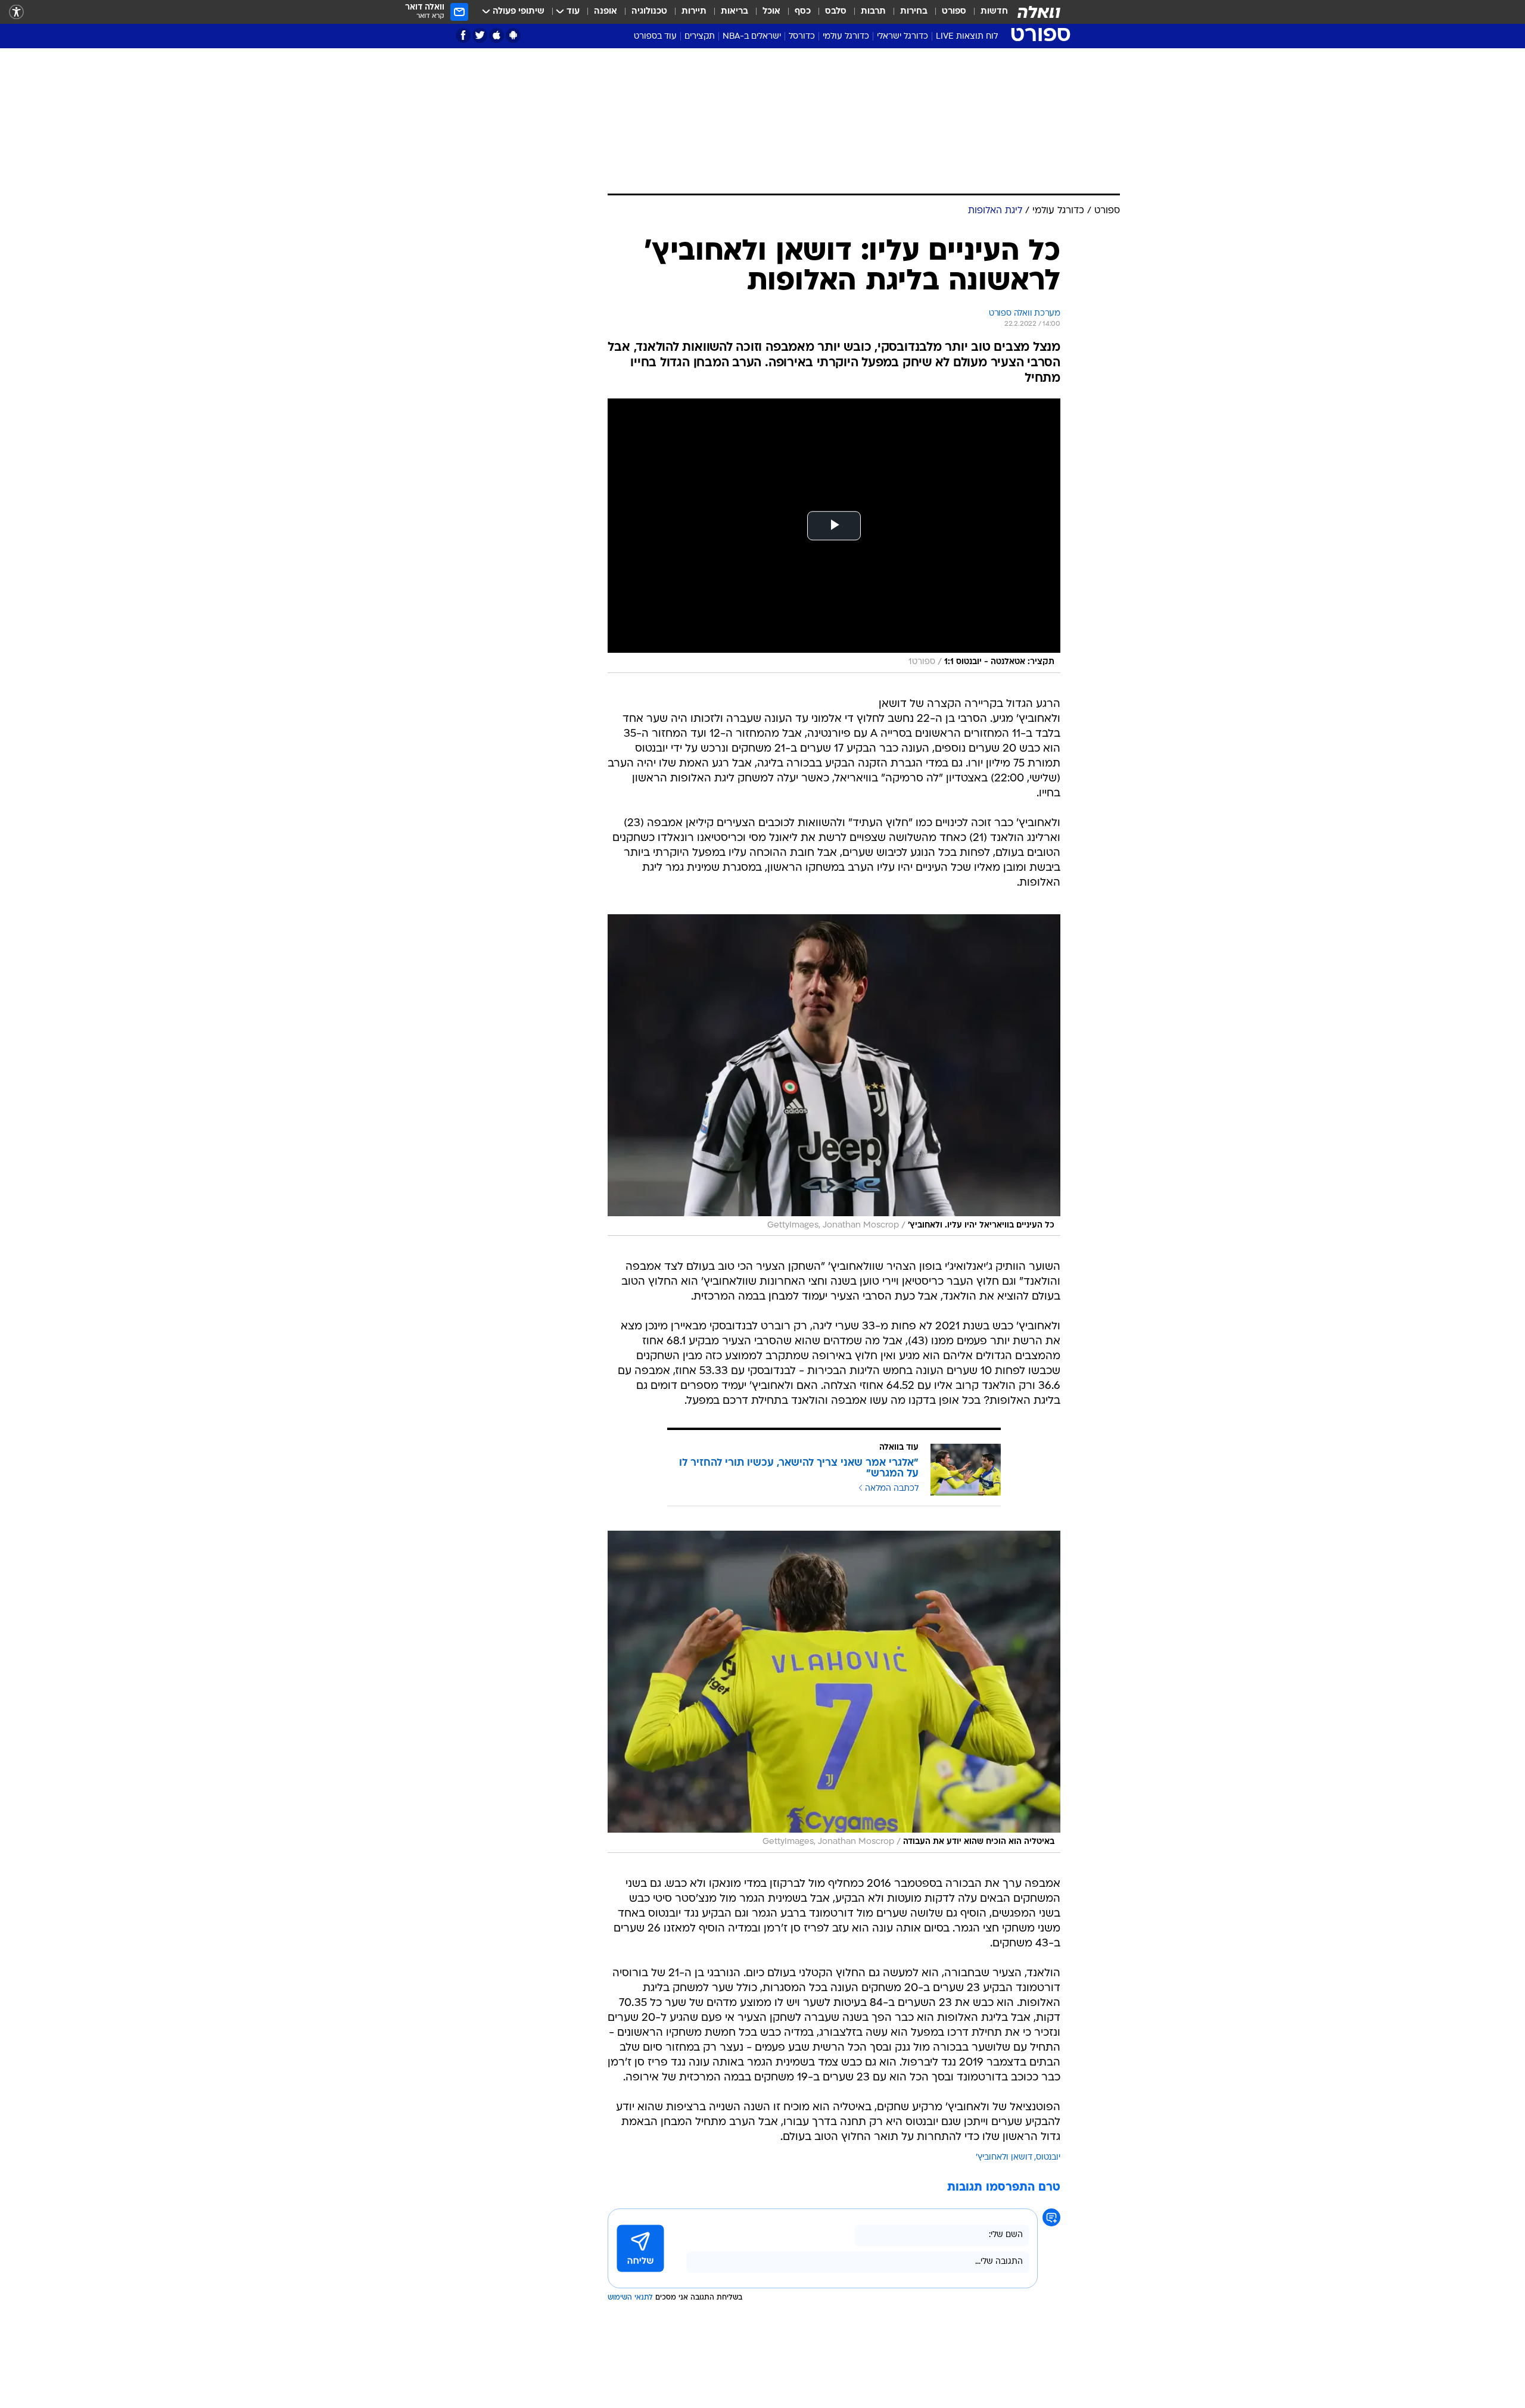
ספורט (954, 12)
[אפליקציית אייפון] (497, 35)
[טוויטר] (480, 35)
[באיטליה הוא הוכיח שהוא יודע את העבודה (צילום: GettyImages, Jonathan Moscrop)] (834, 1691)
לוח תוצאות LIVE (967, 37)
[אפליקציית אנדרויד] (513, 35)
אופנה (606, 12)
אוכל (771, 12)
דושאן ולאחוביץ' (1004, 2158)
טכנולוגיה (649, 12)
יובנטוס (1048, 2158)
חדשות (994, 12)
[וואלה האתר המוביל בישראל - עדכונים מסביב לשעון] (1039, 12)
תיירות (694, 12)
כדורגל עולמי (846, 37)
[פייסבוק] (463, 35)
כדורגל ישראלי (902, 37)
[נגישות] (16, 12)
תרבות (873, 12)
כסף (803, 12)
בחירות (914, 12)
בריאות (735, 12)
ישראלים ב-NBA (752, 37)
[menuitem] (987, 12)
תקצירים (700, 37)
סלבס (836, 12)
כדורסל (802, 37)
